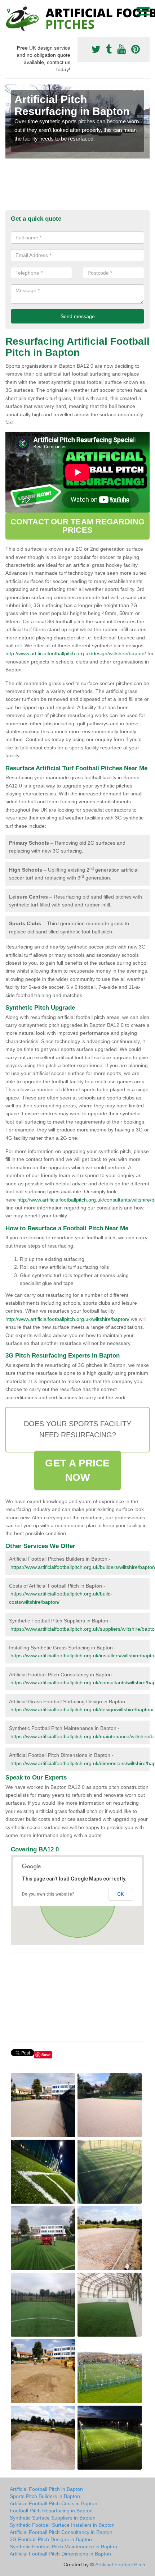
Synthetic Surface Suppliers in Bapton (53, 2518)
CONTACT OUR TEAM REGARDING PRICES (77, 526)
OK (121, 1894)
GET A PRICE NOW (77, 1470)
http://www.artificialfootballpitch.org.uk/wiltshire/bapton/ (67, 1319)
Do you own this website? (48, 1894)
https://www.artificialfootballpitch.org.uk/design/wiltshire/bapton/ (82, 1709)
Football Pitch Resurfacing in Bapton (51, 2511)
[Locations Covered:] (9, 11)
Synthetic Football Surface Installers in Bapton (62, 2525)
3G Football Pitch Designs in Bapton (51, 2539)
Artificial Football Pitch (120, 2564)
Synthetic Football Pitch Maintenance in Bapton (63, 2547)
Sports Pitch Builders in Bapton (45, 2496)
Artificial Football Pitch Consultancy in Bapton (61, 2532)
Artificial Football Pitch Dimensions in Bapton (60, 2554)
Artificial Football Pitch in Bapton (46, 2489)
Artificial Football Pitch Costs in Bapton (54, 2503)
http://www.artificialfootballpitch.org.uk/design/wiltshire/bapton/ (76, 653)
